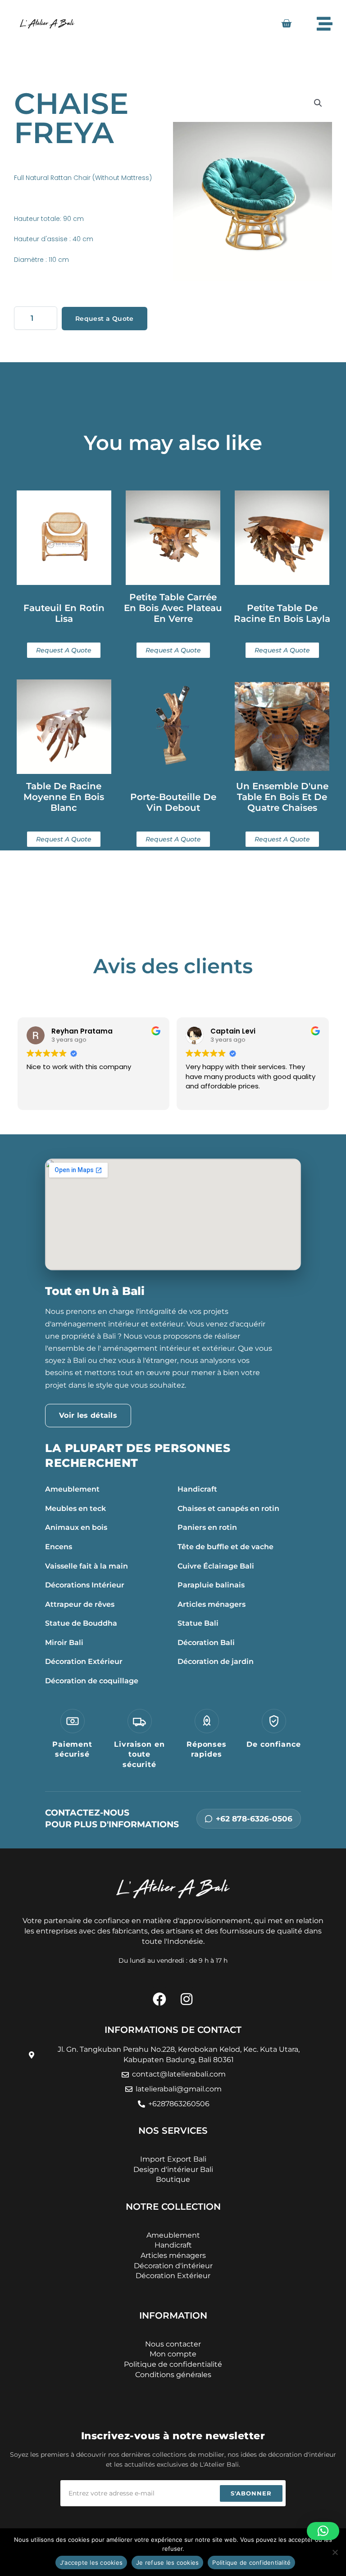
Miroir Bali (64, 1643)
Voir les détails (88, 1415)
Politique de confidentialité (251, 2563)
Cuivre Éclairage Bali (216, 1566)
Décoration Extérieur (84, 1661)
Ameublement (72, 1489)
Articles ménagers (212, 1604)
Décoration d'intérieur (173, 2266)
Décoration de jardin (216, 1661)
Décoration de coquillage (92, 1681)
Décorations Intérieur (85, 1585)
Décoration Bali (206, 1643)
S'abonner (251, 2493)
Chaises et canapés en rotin (228, 1508)
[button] (318, 103)
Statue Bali (198, 1623)
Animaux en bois (76, 1527)
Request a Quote (105, 319)
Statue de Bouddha (81, 1623)
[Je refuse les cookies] (335, 2552)
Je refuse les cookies (167, 2563)
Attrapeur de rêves (80, 1604)
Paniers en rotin (207, 1527)
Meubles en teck (75, 1508)
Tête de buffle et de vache (225, 1547)
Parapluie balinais (211, 1585)
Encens (59, 1547)
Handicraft (197, 1489)
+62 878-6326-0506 (254, 1819)
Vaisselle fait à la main (86, 1566)
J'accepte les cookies (91, 2563)
